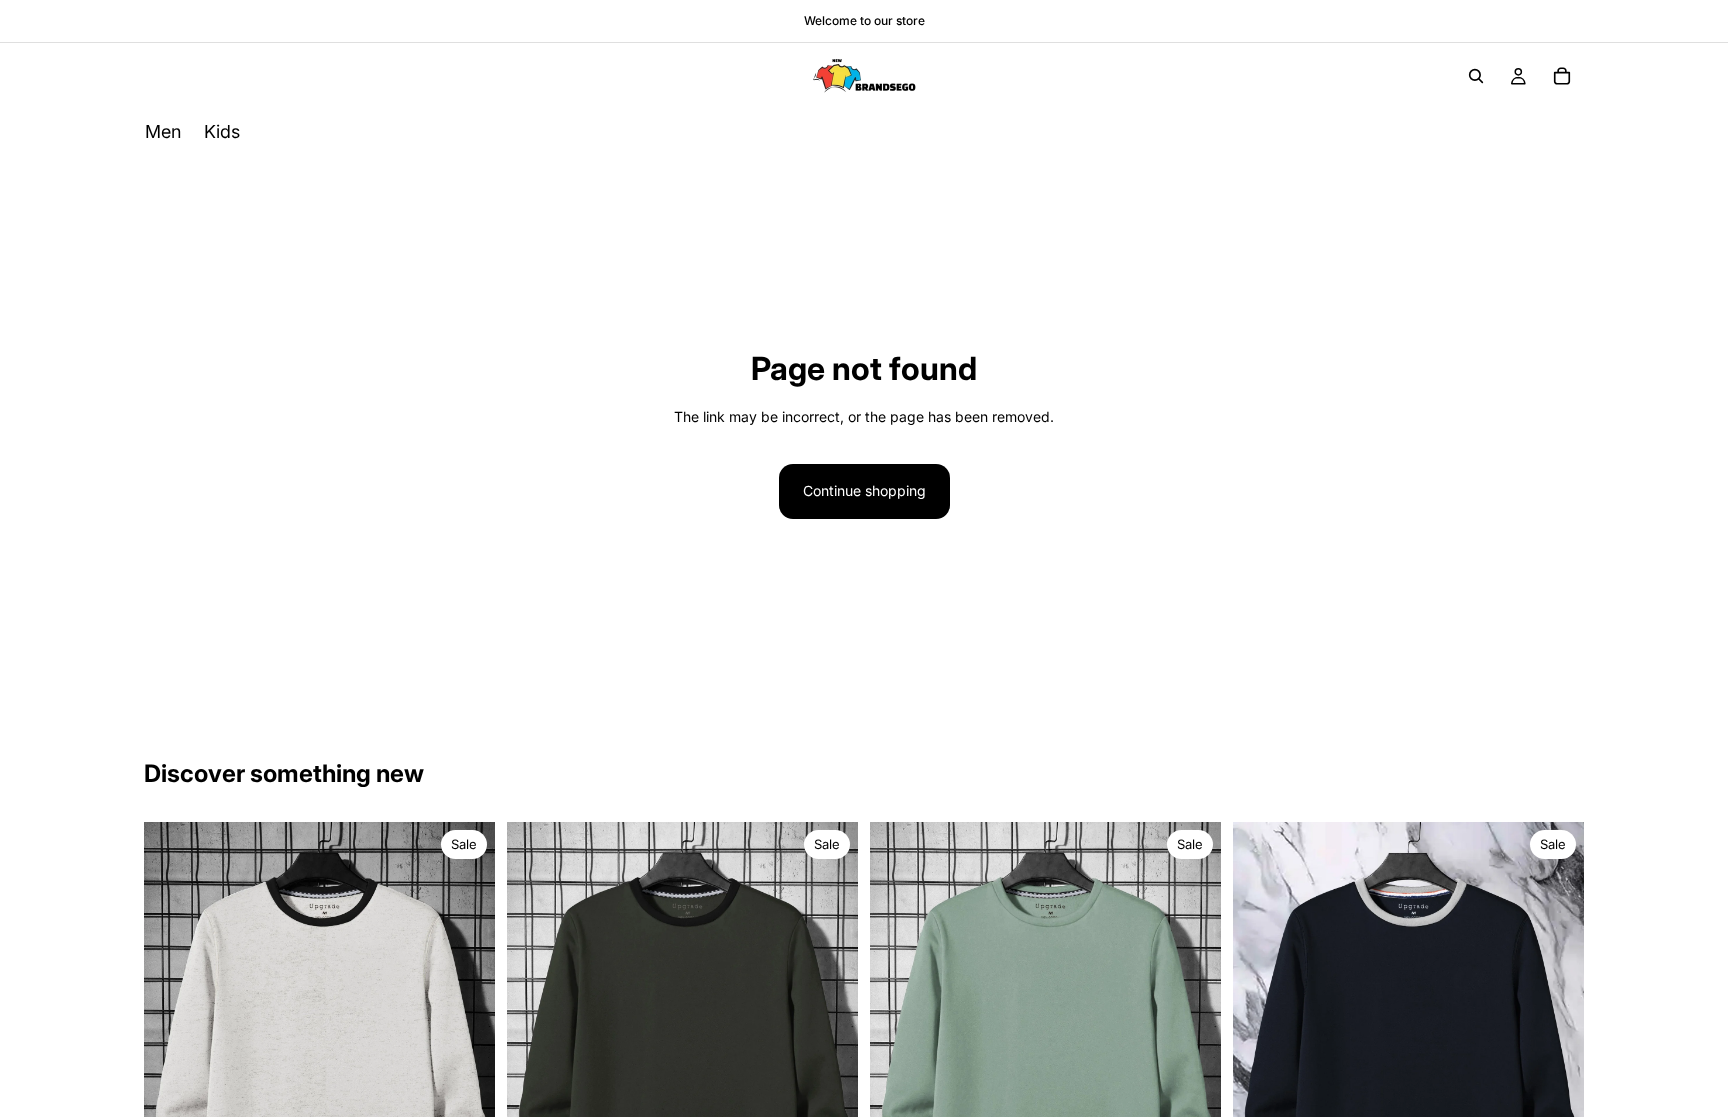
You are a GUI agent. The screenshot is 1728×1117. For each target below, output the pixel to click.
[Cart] (1562, 76)
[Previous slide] (174, 1056)
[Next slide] (465, 1056)
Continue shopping (864, 490)
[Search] (1476, 76)
